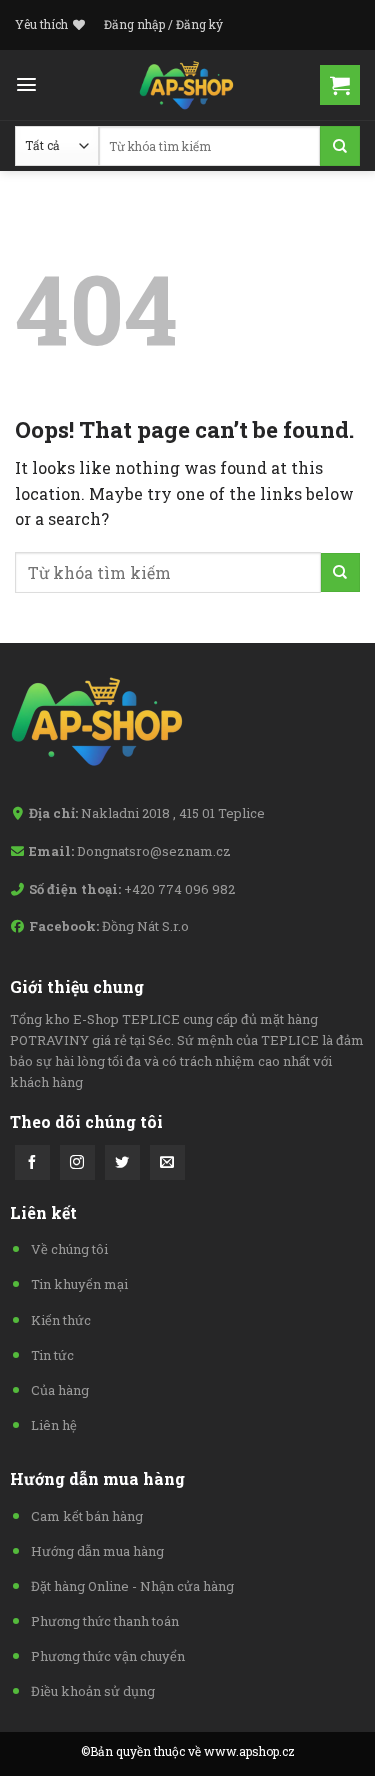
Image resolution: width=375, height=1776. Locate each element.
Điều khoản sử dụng (93, 1691)
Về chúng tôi (69, 1249)
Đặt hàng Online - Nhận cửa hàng (132, 1586)
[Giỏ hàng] (340, 85)
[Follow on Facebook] (32, 1162)
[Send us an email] (167, 1162)
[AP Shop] (188, 85)
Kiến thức (61, 1320)
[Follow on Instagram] (77, 1162)
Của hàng (60, 1390)
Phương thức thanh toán (105, 1621)
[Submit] (340, 146)
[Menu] (26, 84)
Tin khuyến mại (79, 1284)
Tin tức (52, 1355)
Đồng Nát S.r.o (145, 926)
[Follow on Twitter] (122, 1162)
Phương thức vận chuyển (108, 1656)
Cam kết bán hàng (87, 1516)
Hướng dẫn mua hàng (97, 1551)
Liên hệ (54, 1425)
